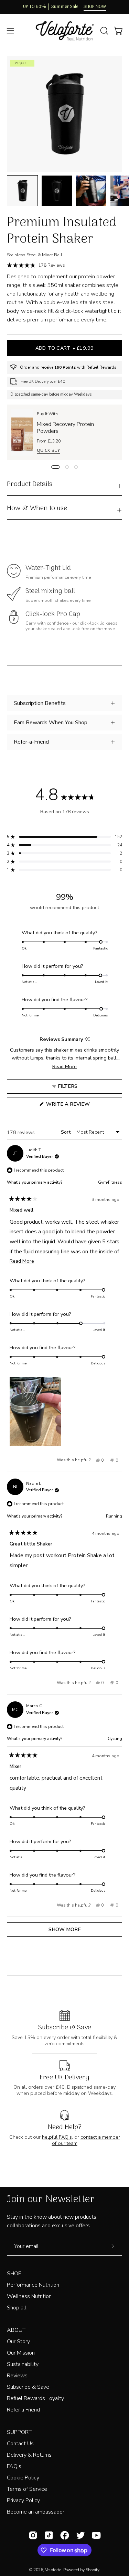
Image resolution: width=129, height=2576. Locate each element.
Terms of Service (27, 2489)
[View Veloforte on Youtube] (96, 2535)
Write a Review (80, 1106)
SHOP (14, 2274)
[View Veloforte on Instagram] (33, 2535)
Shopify (92, 2570)
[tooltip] (87, 1039)
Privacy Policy (23, 2500)
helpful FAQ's (57, 2137)
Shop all (17, 2308)
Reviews (17, 2376)
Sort (67, 1132)
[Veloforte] (65, 31)
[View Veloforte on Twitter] (80, 2535)
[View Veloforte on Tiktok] (49, 2535)
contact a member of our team (86, 2140)
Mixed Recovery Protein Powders (65, 428)
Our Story (18, 2341)
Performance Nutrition (33, 2285)
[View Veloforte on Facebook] (65, 2535)
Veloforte (53, 2570)
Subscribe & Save (28, 2387)
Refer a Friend (23, 2410)
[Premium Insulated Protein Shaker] (22, 191)
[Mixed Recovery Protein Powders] (22, 432)
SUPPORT (19, 2432)
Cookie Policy (23, 2478)
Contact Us (20, 2444)
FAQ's (14, 2466)
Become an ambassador (36, 2512)
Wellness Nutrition (29, 2296)
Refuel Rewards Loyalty (35, 2398)
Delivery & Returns (29, 2455)
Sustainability (23, 2364)
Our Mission (21, 2353)
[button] (104, 31)
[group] (64, 7)
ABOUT (16, 2330)
